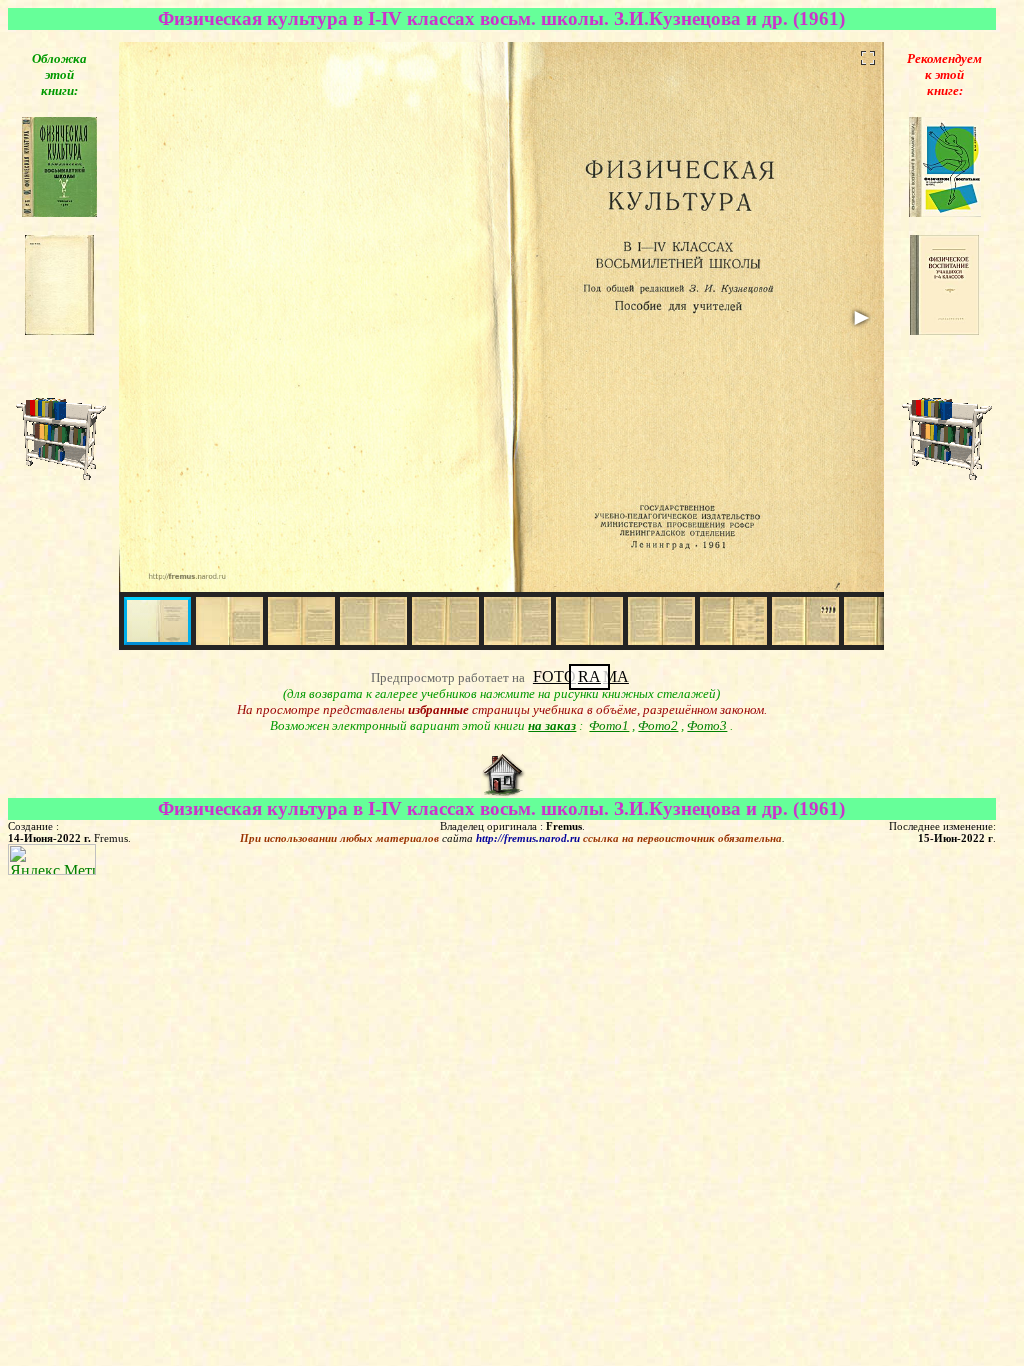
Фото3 (707, 725)
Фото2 (658, 725)
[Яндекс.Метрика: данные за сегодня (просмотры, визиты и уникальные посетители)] (52, 859)
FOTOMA (581, 676)
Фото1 (609, 725)
